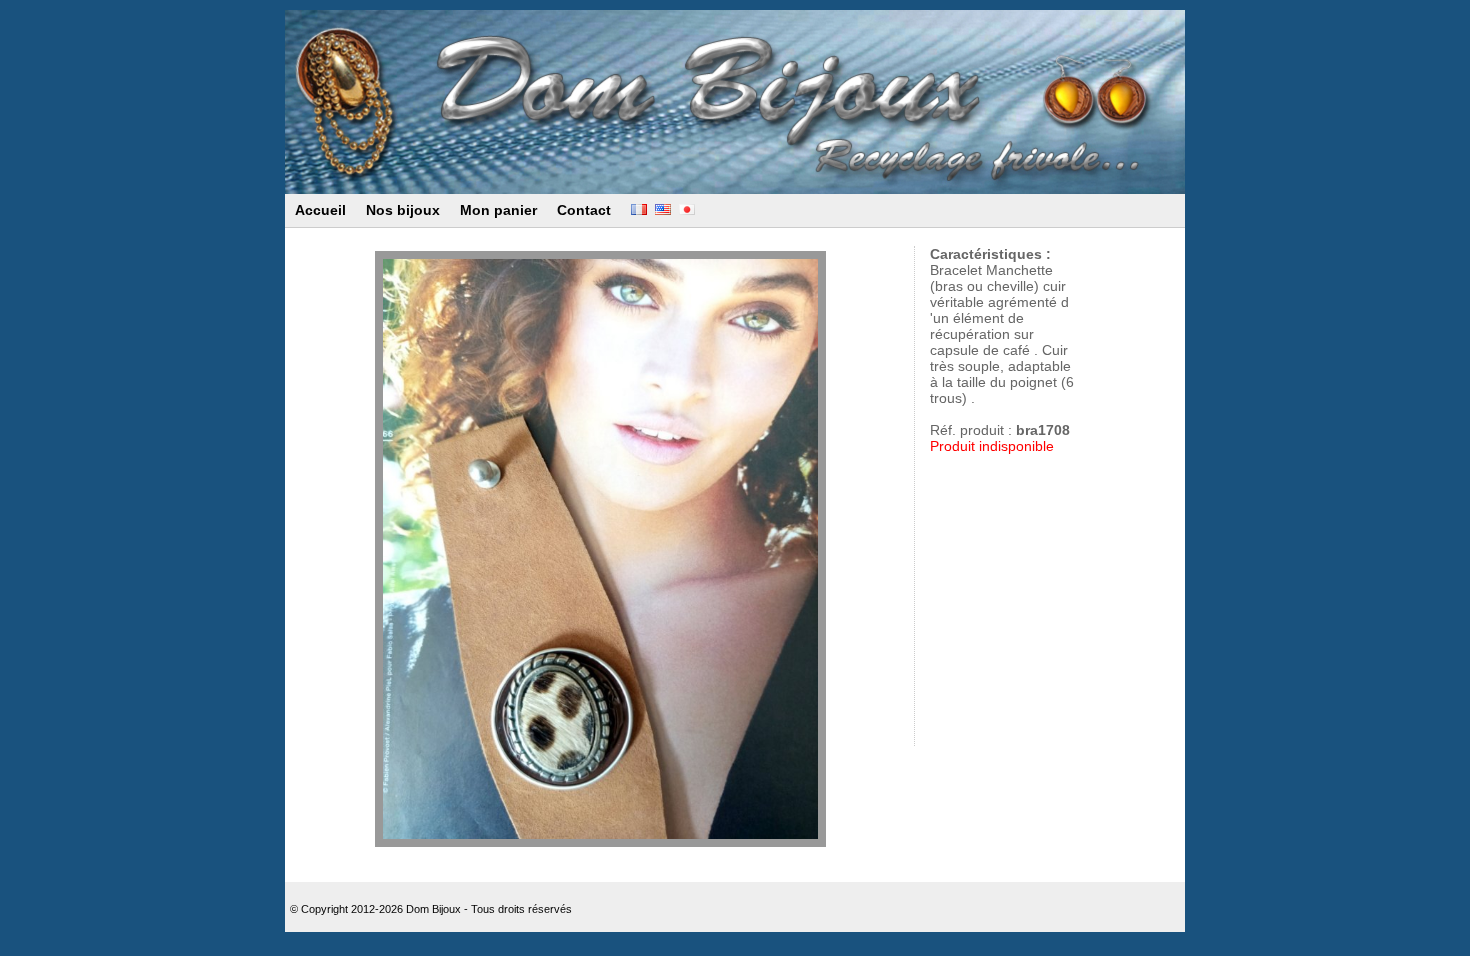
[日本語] (687, 210)
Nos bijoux (403, 210)
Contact (584, 210)
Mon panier (498, 210)
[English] (663, 210)
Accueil (320, 210)
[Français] (639, 210)
